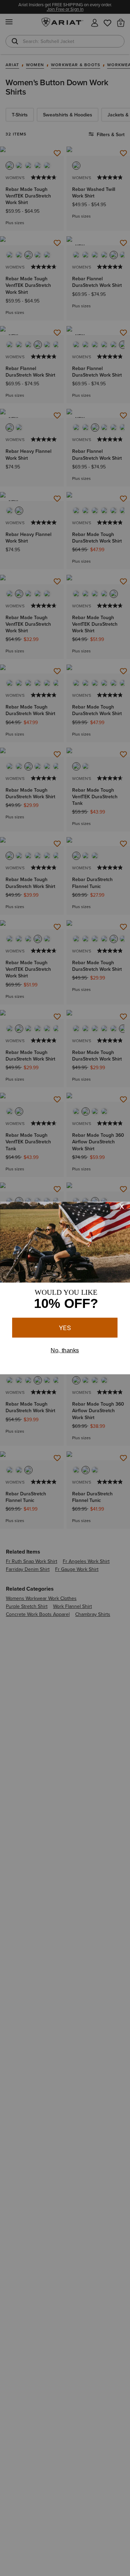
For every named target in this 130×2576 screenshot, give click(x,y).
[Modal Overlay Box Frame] (65, 1288)
